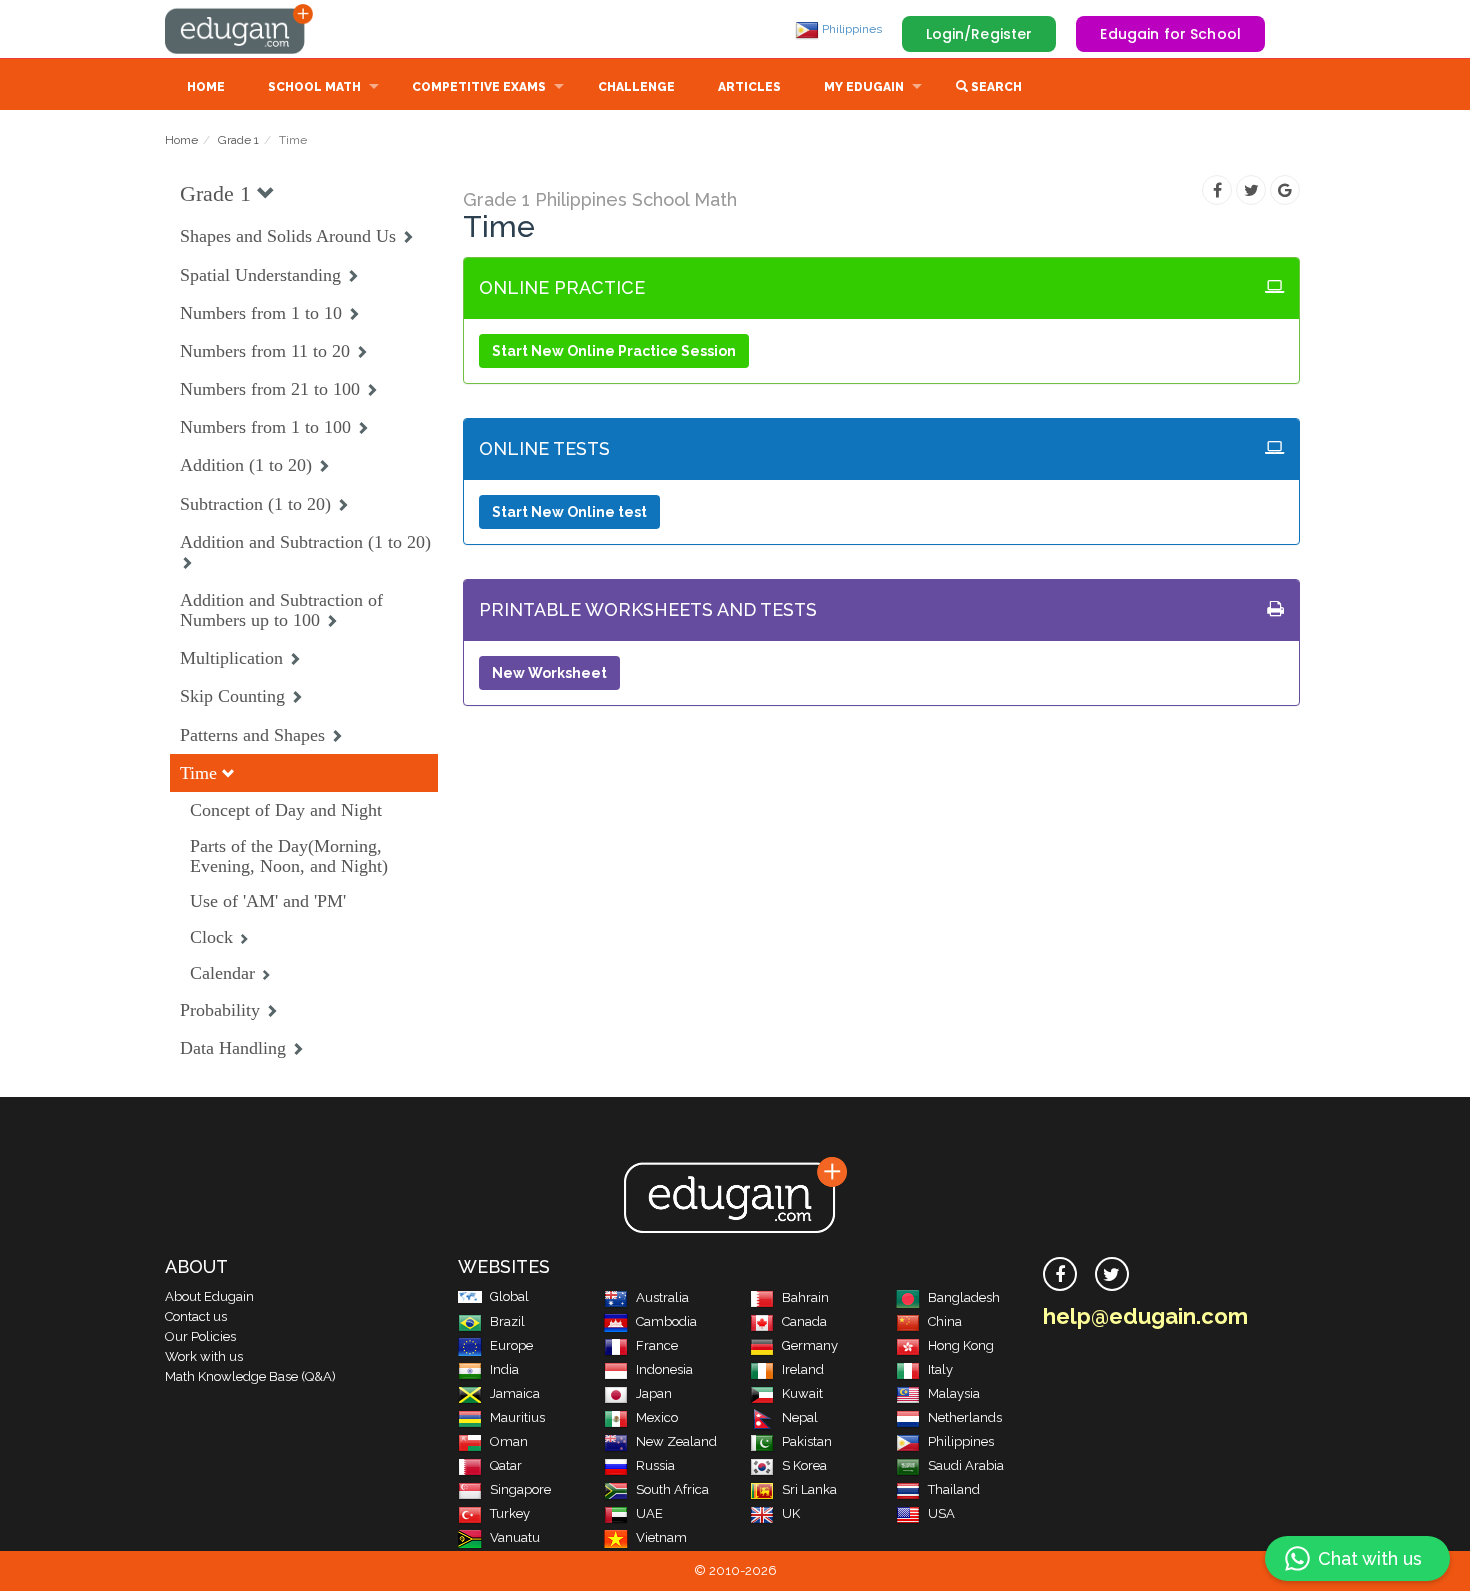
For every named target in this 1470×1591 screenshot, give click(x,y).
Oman (509, 1441)
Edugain (240, 29)
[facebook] (1060, 1274)
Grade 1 (238, 140)
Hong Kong (961, 1345)
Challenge (636, 87)
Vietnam (661, 1537)
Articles (749, 87)
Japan (654, 1393)
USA (941, 1513)
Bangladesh (964, 1297)
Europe (511, 1345)
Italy (940, 1369)
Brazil (507, 1321)
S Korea (804, 1465)
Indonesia (664, 1369)
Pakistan (807, 1441)
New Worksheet (549, 673)
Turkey (510, 1513)
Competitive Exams (479, 87)
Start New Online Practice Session (614, 351)
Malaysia (954, 1393)
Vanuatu (515, 1537)
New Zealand (676, 1441)
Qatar (506, 1465)
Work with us (204, 1356)
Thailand (954, 1489)
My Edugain (864, 87)
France (657, 1345)
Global (509, 1296)
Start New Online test (569, 512)
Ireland (803, 1369)
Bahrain (805, 1297)
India (504, 1369)
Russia (655, 1465)
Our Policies (200, 1336)
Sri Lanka (809, 1489)
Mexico (657, 1417)
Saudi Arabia (966, 1465)
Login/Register (979, 34)
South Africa (672, 1489)
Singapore (520, 1489)
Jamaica (515, 1393)
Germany (810, 1345)
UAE (649, 1513)
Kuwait (802, 1393)
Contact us (196, 1316)
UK (791, 1513)
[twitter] (1112, 1274)
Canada (804, 1321)
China (945, 1321)
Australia (662, 1297)
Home (206, 87)
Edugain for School (1170, 34)
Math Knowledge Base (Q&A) (250, 1376)
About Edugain (209, 1296)
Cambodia (666, 1321)
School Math (314, 87)
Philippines (850, 29)
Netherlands (965, 1417)
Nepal (800, 1417)
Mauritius (517, 1417)
